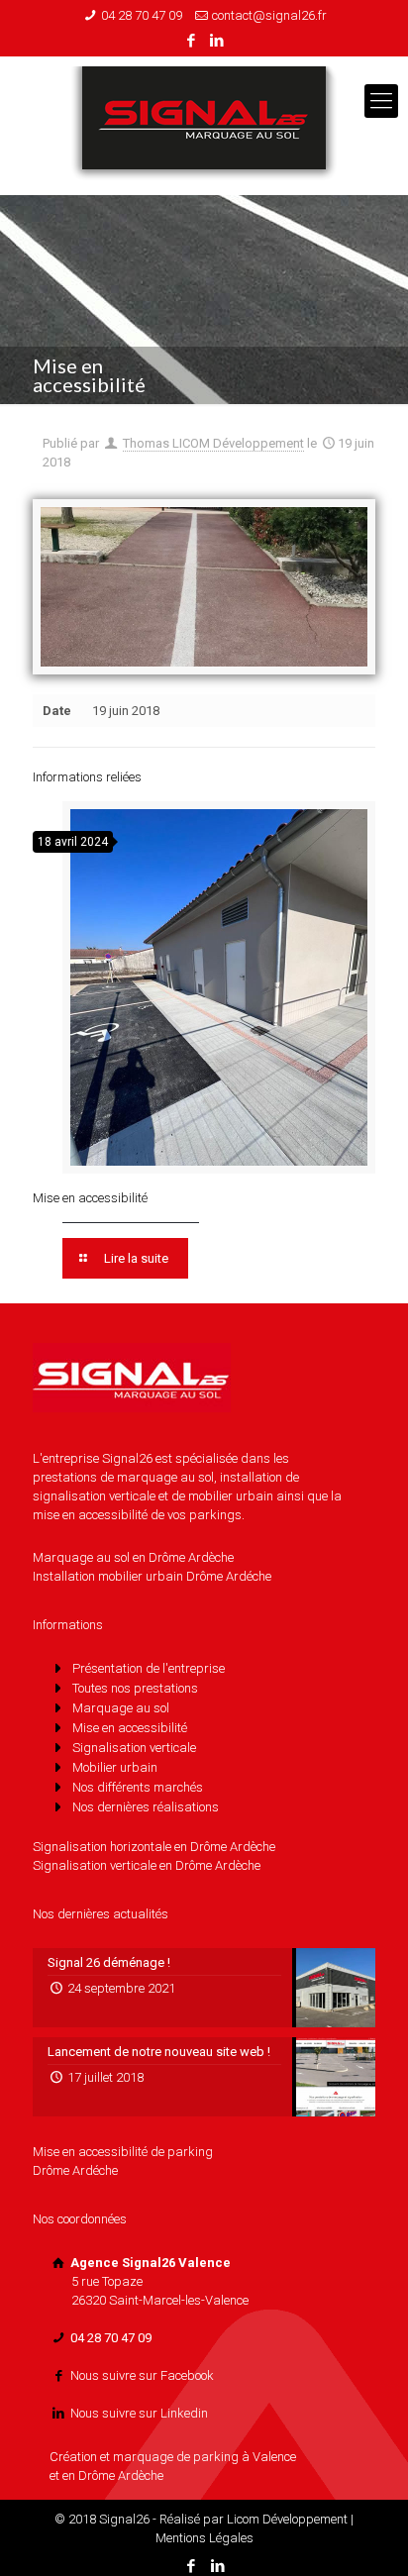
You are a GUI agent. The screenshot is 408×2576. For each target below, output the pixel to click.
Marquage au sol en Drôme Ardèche (133, 1557)
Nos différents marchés (138, 1787)
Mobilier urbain (115, 1767)
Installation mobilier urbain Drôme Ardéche (152, 1576)
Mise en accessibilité (90, 1198)
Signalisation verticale (134, 1748)
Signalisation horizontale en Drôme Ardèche (154, 1847)
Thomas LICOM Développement (213, 443)
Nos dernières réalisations (146, 1807)
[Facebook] (192, 41)
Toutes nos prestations (135, 1688)
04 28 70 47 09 (142, 15)
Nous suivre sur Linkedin (139, 2413)
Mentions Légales (204, 2538)
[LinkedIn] (217, 41)
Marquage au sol (121, 1708)
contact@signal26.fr (269, 15)
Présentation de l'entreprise (149, 1668)
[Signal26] (204, 126)
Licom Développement (287, 2519)
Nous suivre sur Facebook (142, 2375)
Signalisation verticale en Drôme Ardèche (147, 1865)
